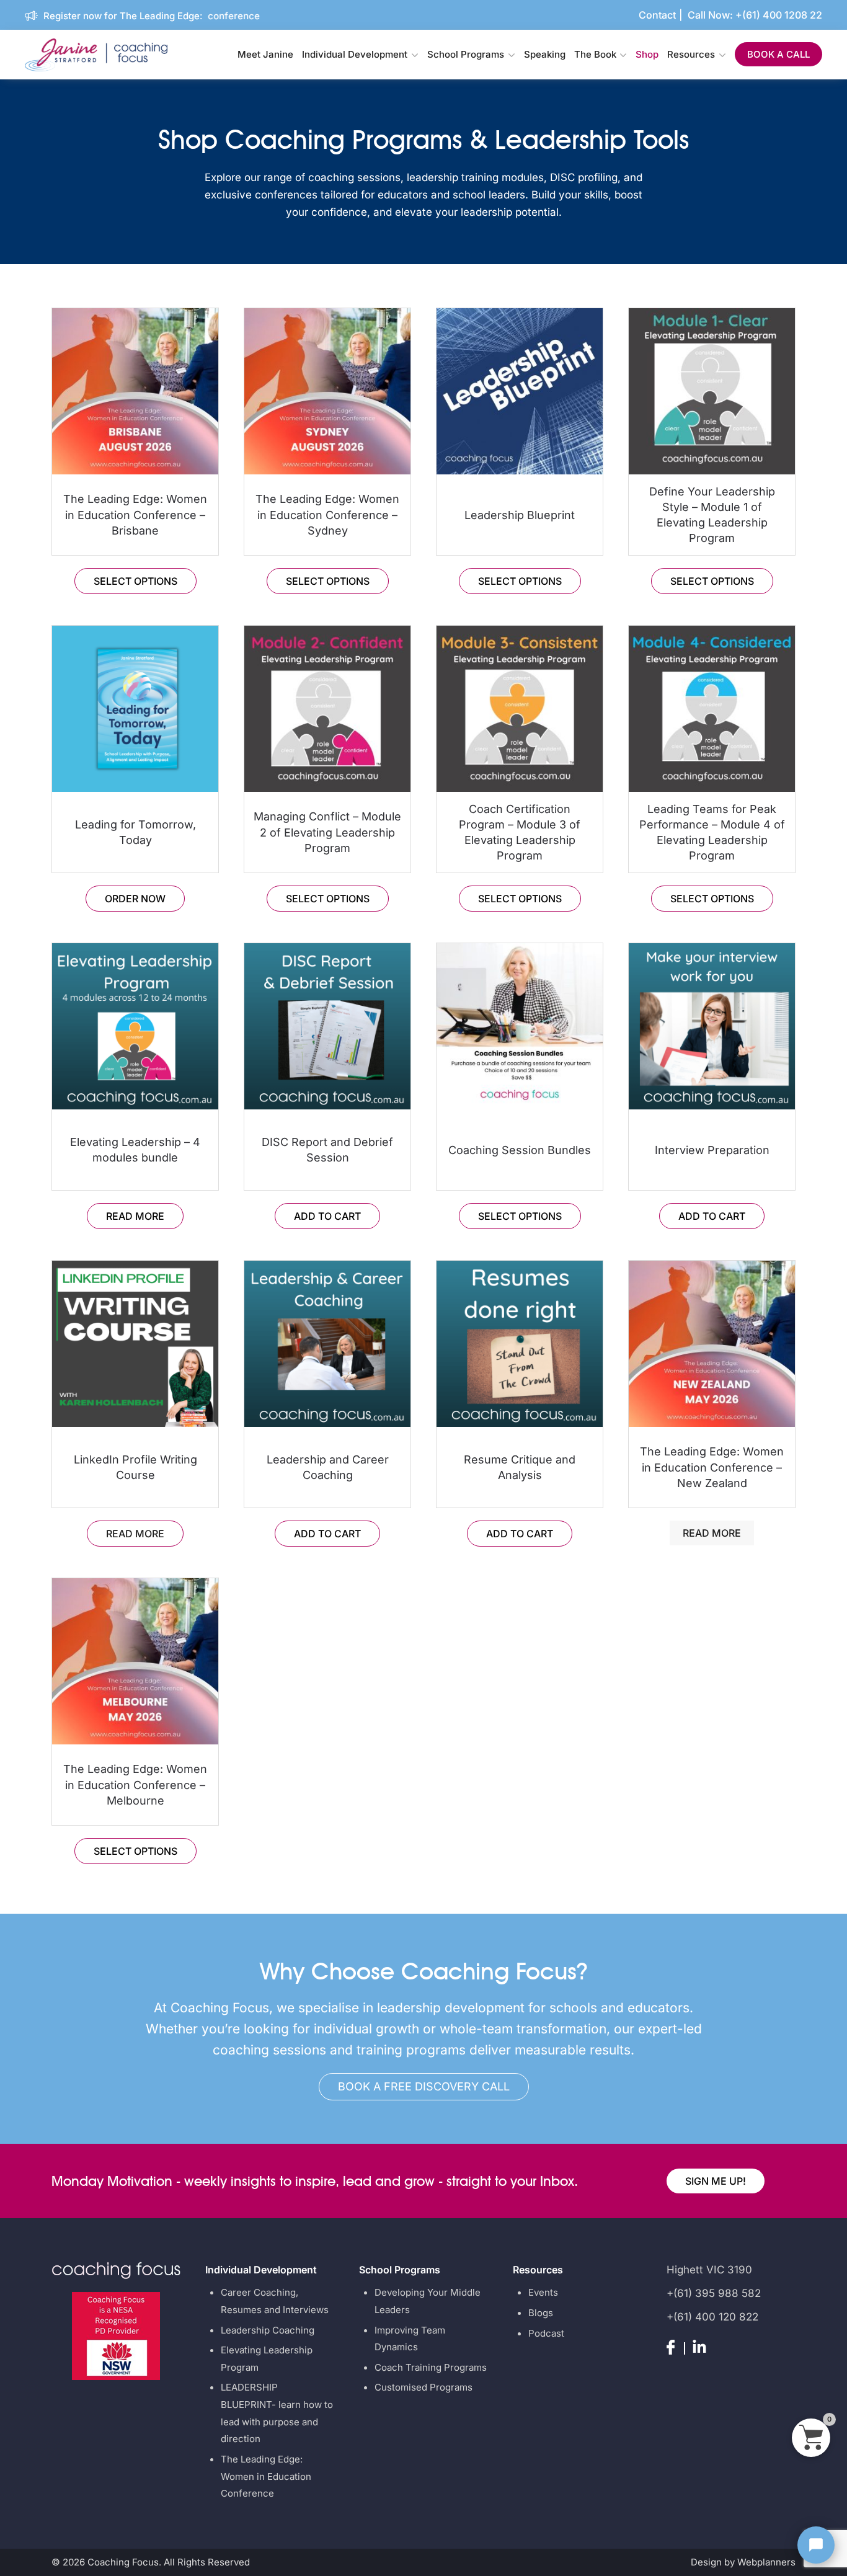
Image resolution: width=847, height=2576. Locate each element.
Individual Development (355, 54)
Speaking (545, 54)
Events (543, 2292)
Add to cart (327, 1216)
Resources (691, 54)
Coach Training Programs (431, 2367)
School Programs (466, 54)
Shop (647, 54)
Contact (657, 15)
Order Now (135, 899)
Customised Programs (423, 2387)
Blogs (541, 2313)
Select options (135, 581)
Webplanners (766, 2562)
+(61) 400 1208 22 (779, 15)
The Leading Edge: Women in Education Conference (266, 2476)
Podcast (546, 2333)
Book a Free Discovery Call (424, 2086)
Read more (135, 1216)
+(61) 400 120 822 (712, 2317)
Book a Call (778, 54)
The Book (595, 54)
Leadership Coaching (268, 2330)
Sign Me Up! (716, 2181)
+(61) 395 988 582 (714, 2293)
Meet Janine (265, 54)
